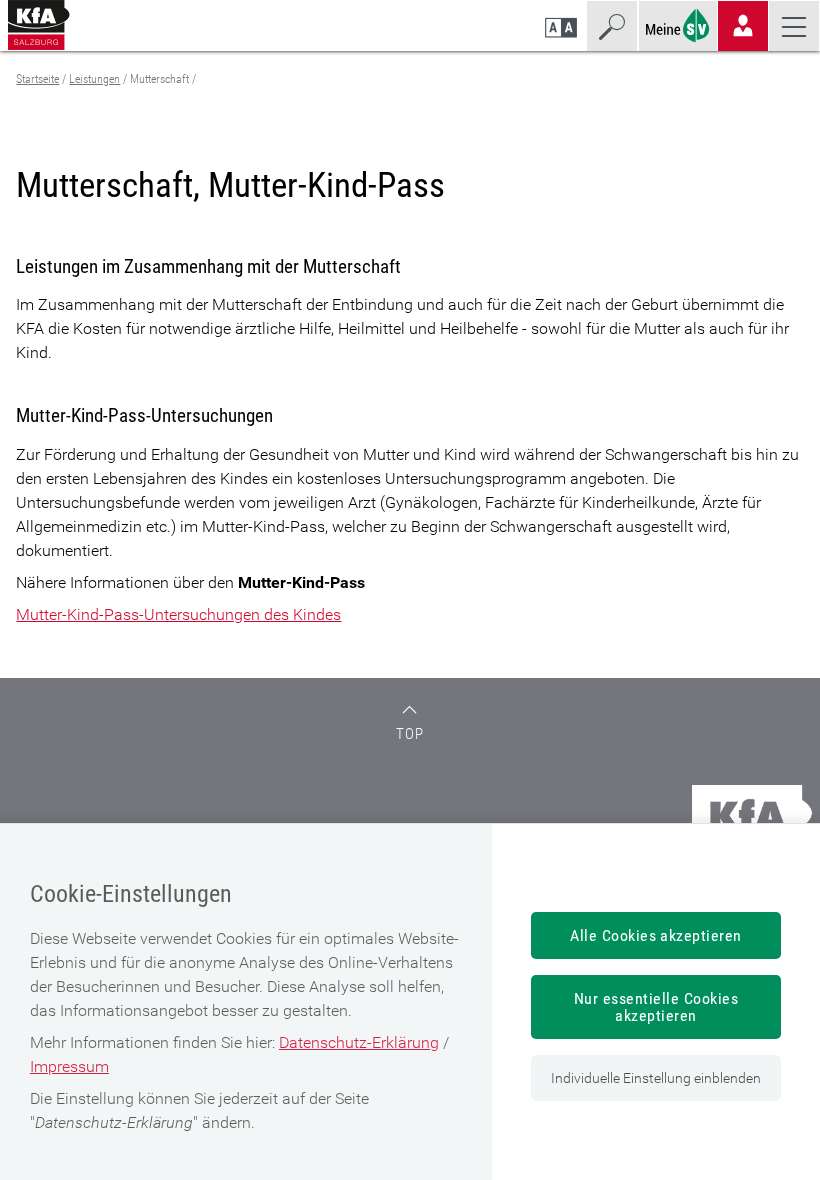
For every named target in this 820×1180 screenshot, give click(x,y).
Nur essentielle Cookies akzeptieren (656, 1007)
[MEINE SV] (678, 23)
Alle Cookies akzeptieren (656, 935)
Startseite (37, 79)
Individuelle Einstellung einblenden (656, 1078)
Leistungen (94, 79)
